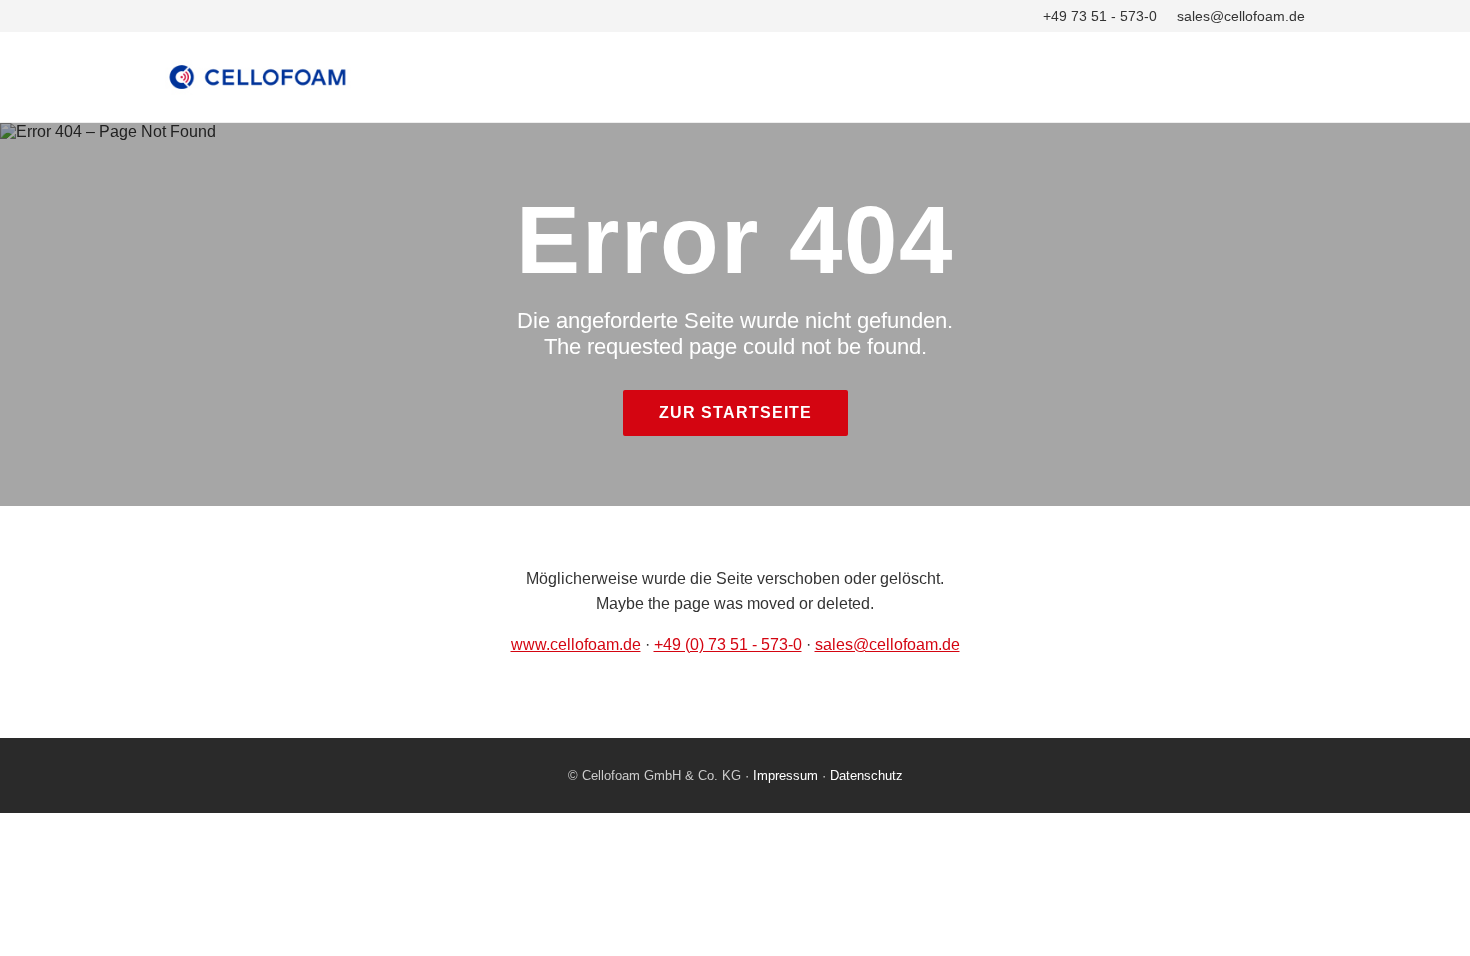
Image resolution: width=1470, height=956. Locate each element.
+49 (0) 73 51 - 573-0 (728, 644)
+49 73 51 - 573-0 (1100, 16)
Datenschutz (866, 775)
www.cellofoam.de (576, 644)
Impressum (785, 775)
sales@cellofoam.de (1241, 16)
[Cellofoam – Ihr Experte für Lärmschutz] (735, 77)
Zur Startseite (735, 412)
